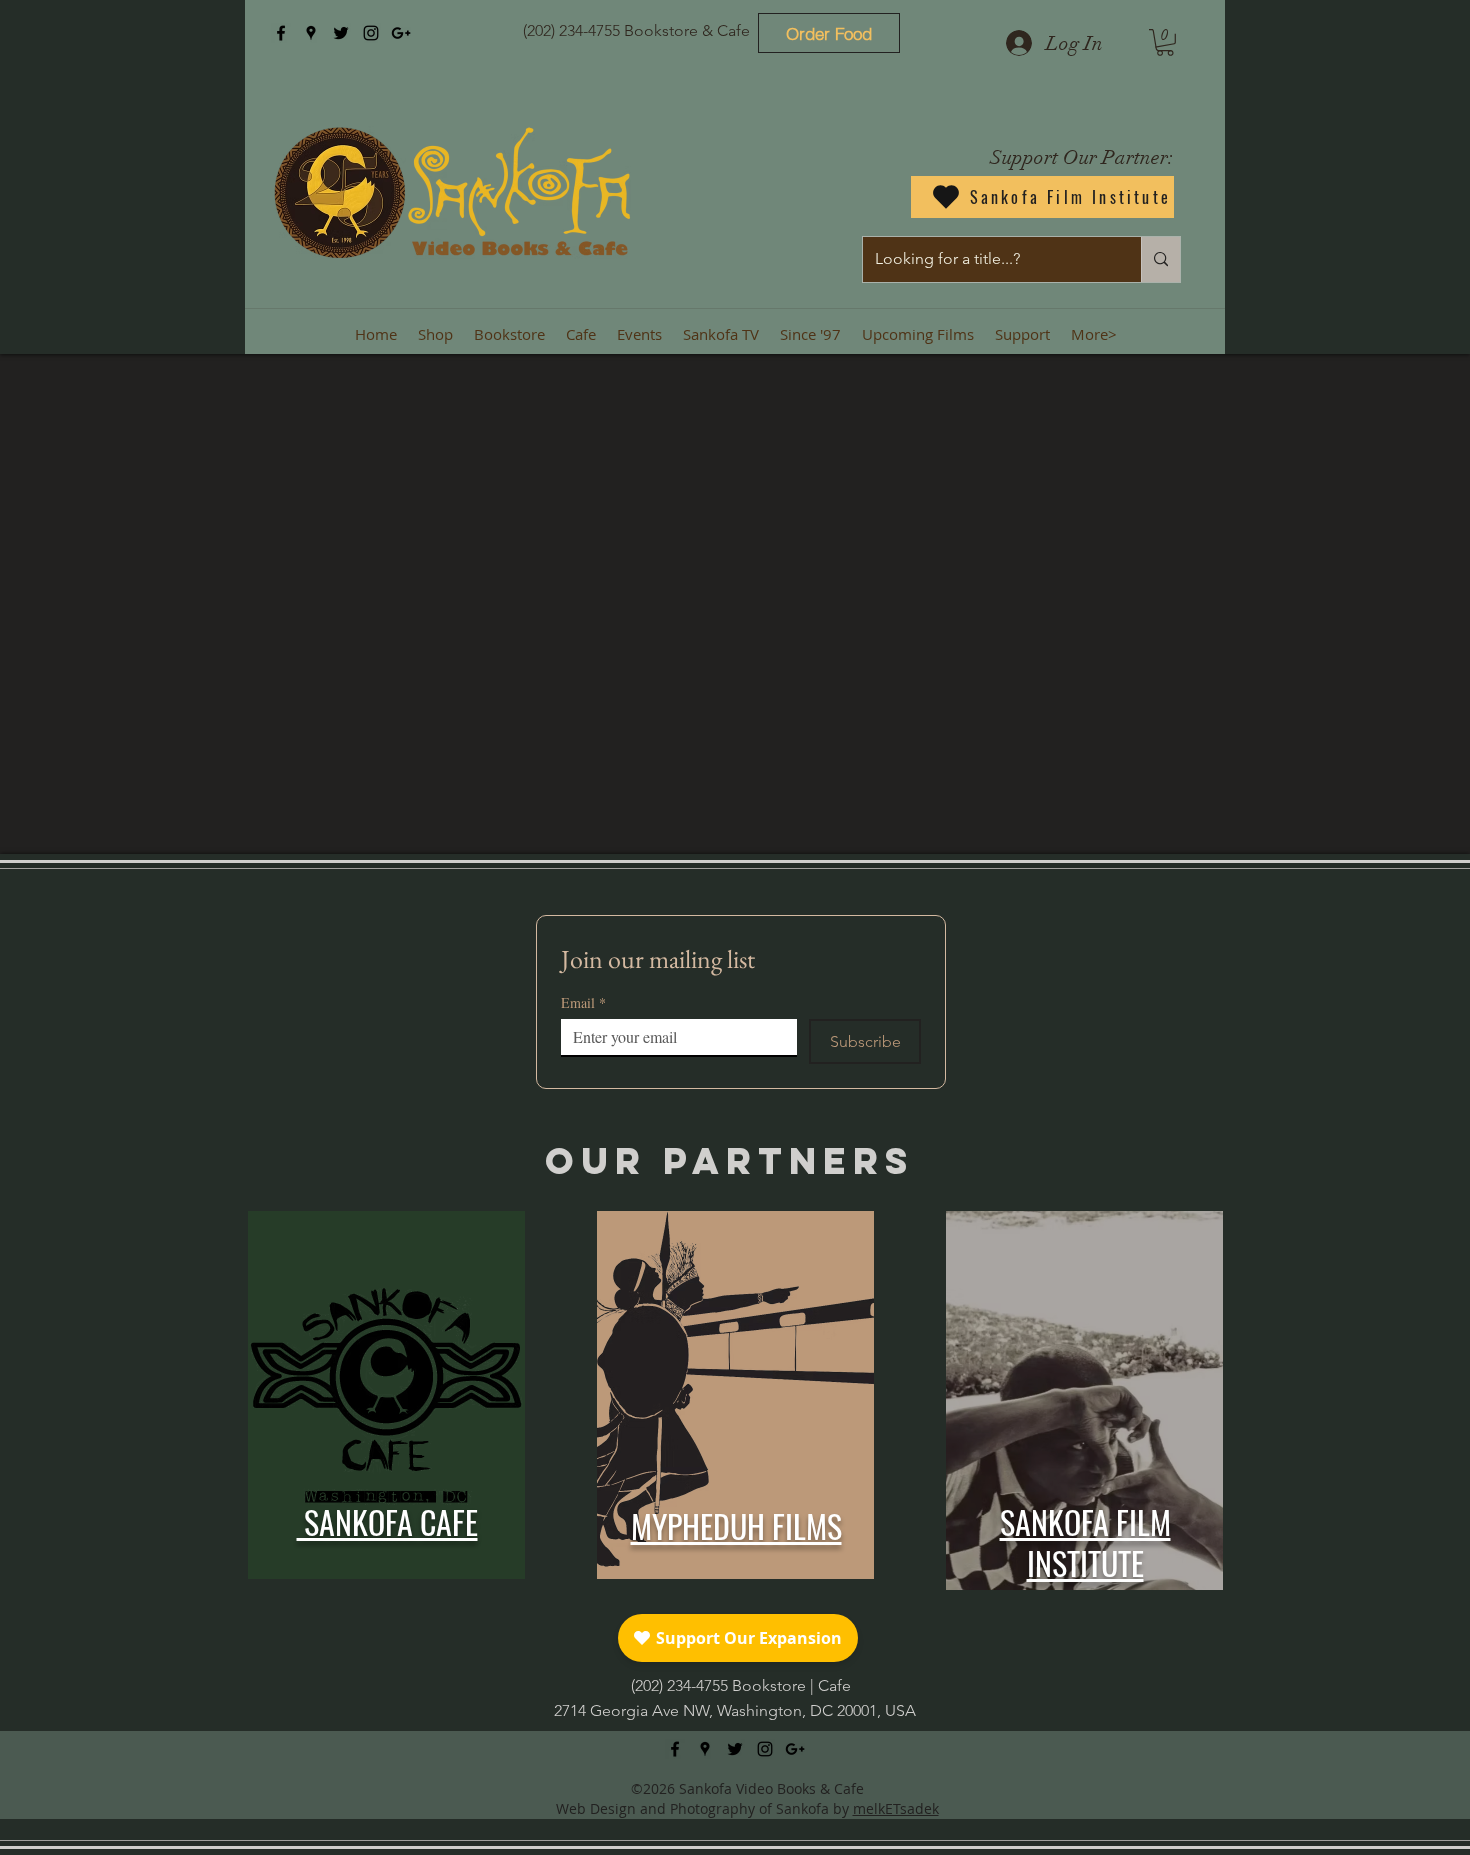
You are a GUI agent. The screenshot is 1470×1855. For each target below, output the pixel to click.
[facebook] (281, 33)
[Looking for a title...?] (1160, 259)
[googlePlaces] (311, 33)
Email (583, 1002)
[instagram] (371, 33)
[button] (1165, 42)
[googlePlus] (401, 33)
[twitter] (341, 33)
